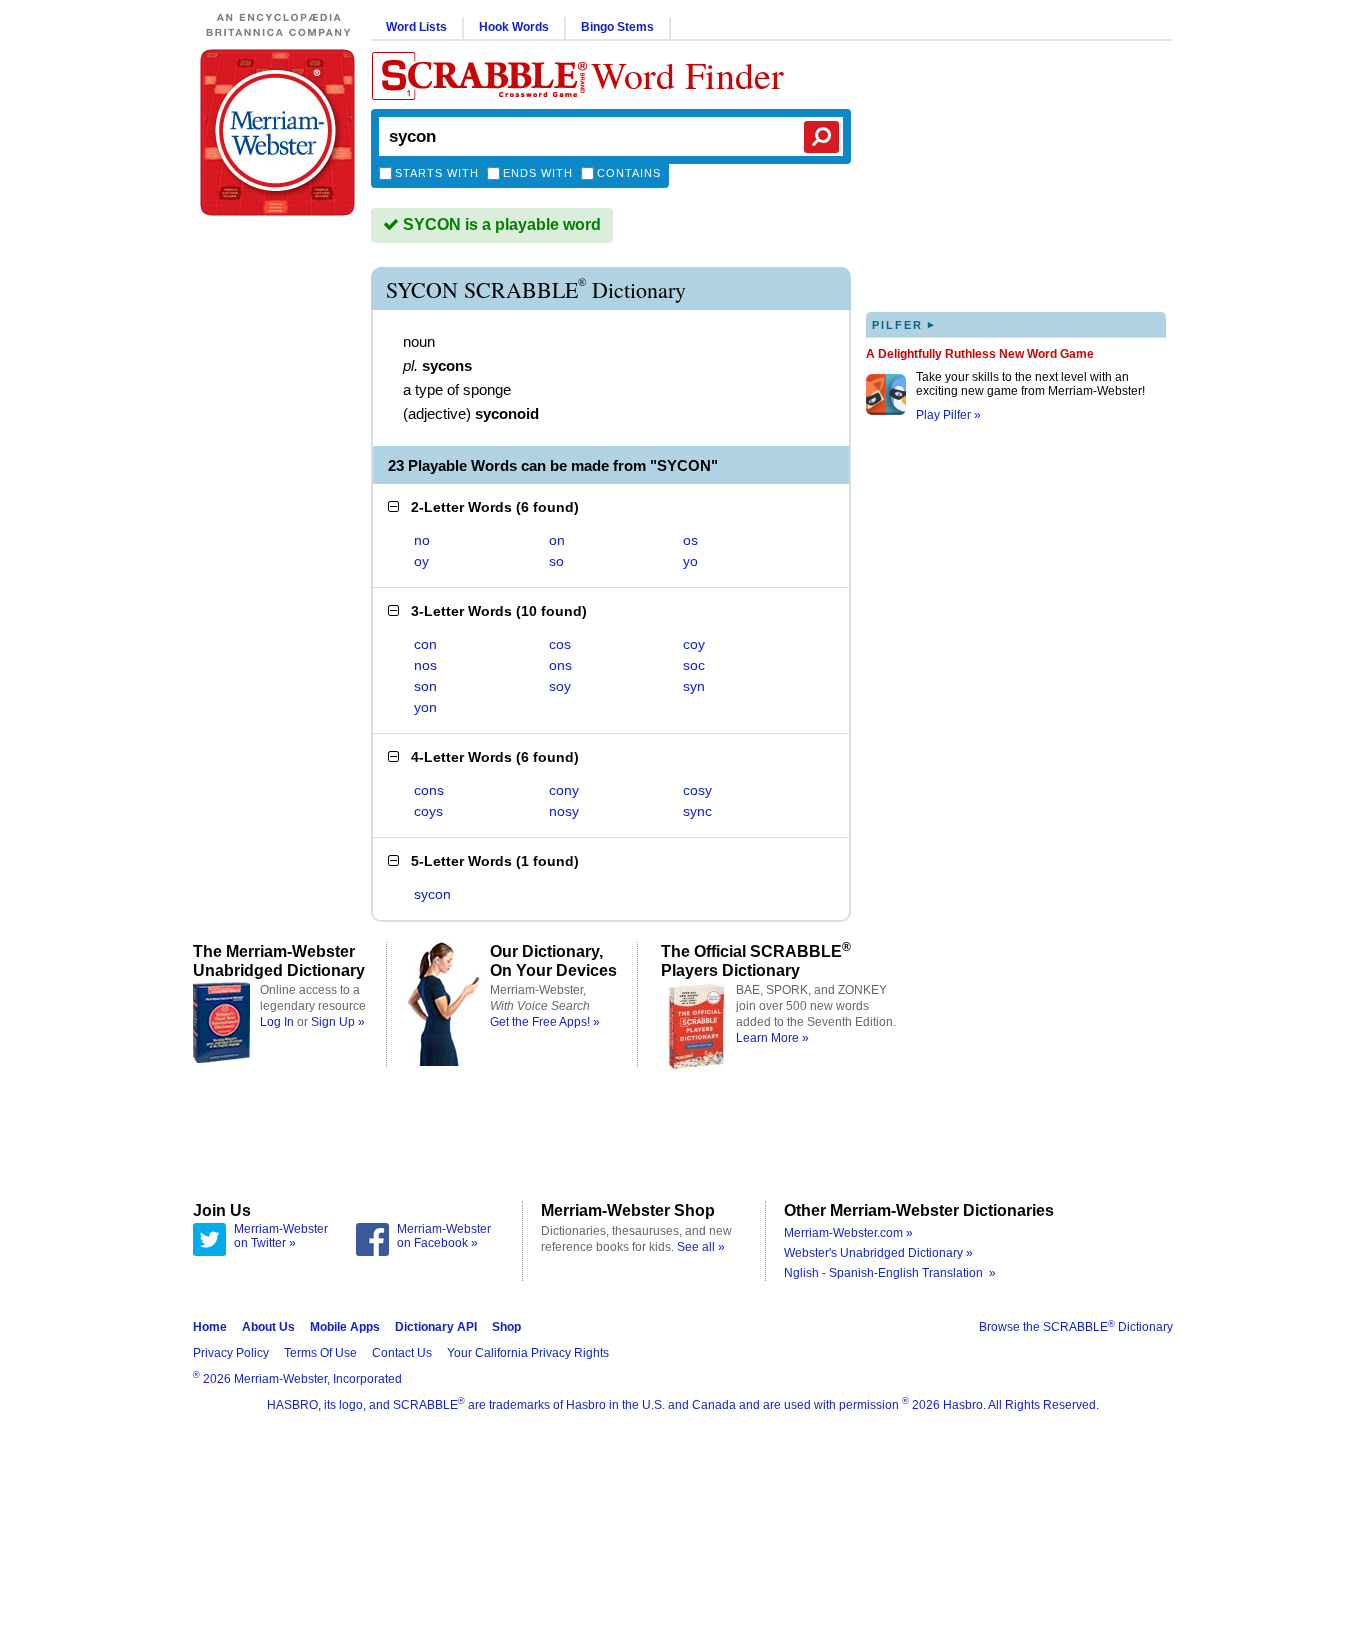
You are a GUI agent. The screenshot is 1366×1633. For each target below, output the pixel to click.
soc (694, 665)
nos (425, 665)
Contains (629, 173)
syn (694, 686)
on (557, 540)
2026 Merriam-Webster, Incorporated (297, 1379)
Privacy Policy (231, 1353)
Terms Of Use (320, 1353)
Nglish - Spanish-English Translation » (890, 1273)
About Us (268, 1327)
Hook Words (514, 27)
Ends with (538, 173)
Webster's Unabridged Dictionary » (878, 1253)
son (425, 686)
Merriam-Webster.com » (848, 1233)
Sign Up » (338, 1022)
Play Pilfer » (948, 415)
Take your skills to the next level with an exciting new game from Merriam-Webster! (1030, 384)
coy (694, 644)
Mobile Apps (345, 1327)
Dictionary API (436, 1327)
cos (560, 644)
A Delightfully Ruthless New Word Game (980, 354)
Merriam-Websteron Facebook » (444, 1236)
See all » (701, 1247)
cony (564, 790)
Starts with (437, 173)
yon (425, 707)
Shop (506, 1327)
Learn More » (772, 1038)
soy (560, 686)
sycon (432, 894)
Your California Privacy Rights (528, 1353)
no (422, 540)
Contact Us (402, 1353)
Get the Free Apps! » (545, 1022)
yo (690, 561)
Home (210, 1327)
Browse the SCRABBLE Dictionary (1076, 1327)
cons (429, 790)
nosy (564, 811)
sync (697, 811)
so (556, 561)
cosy (697, 790)
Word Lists (416, 27)
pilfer (904, 324)
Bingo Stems (617, 27)
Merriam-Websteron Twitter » (281, 1236)
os (690, 540)
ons (560, 665)
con (425, 644)
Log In (277, 1022)
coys (428, 811)
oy (421, 561)
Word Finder (687, 74)
